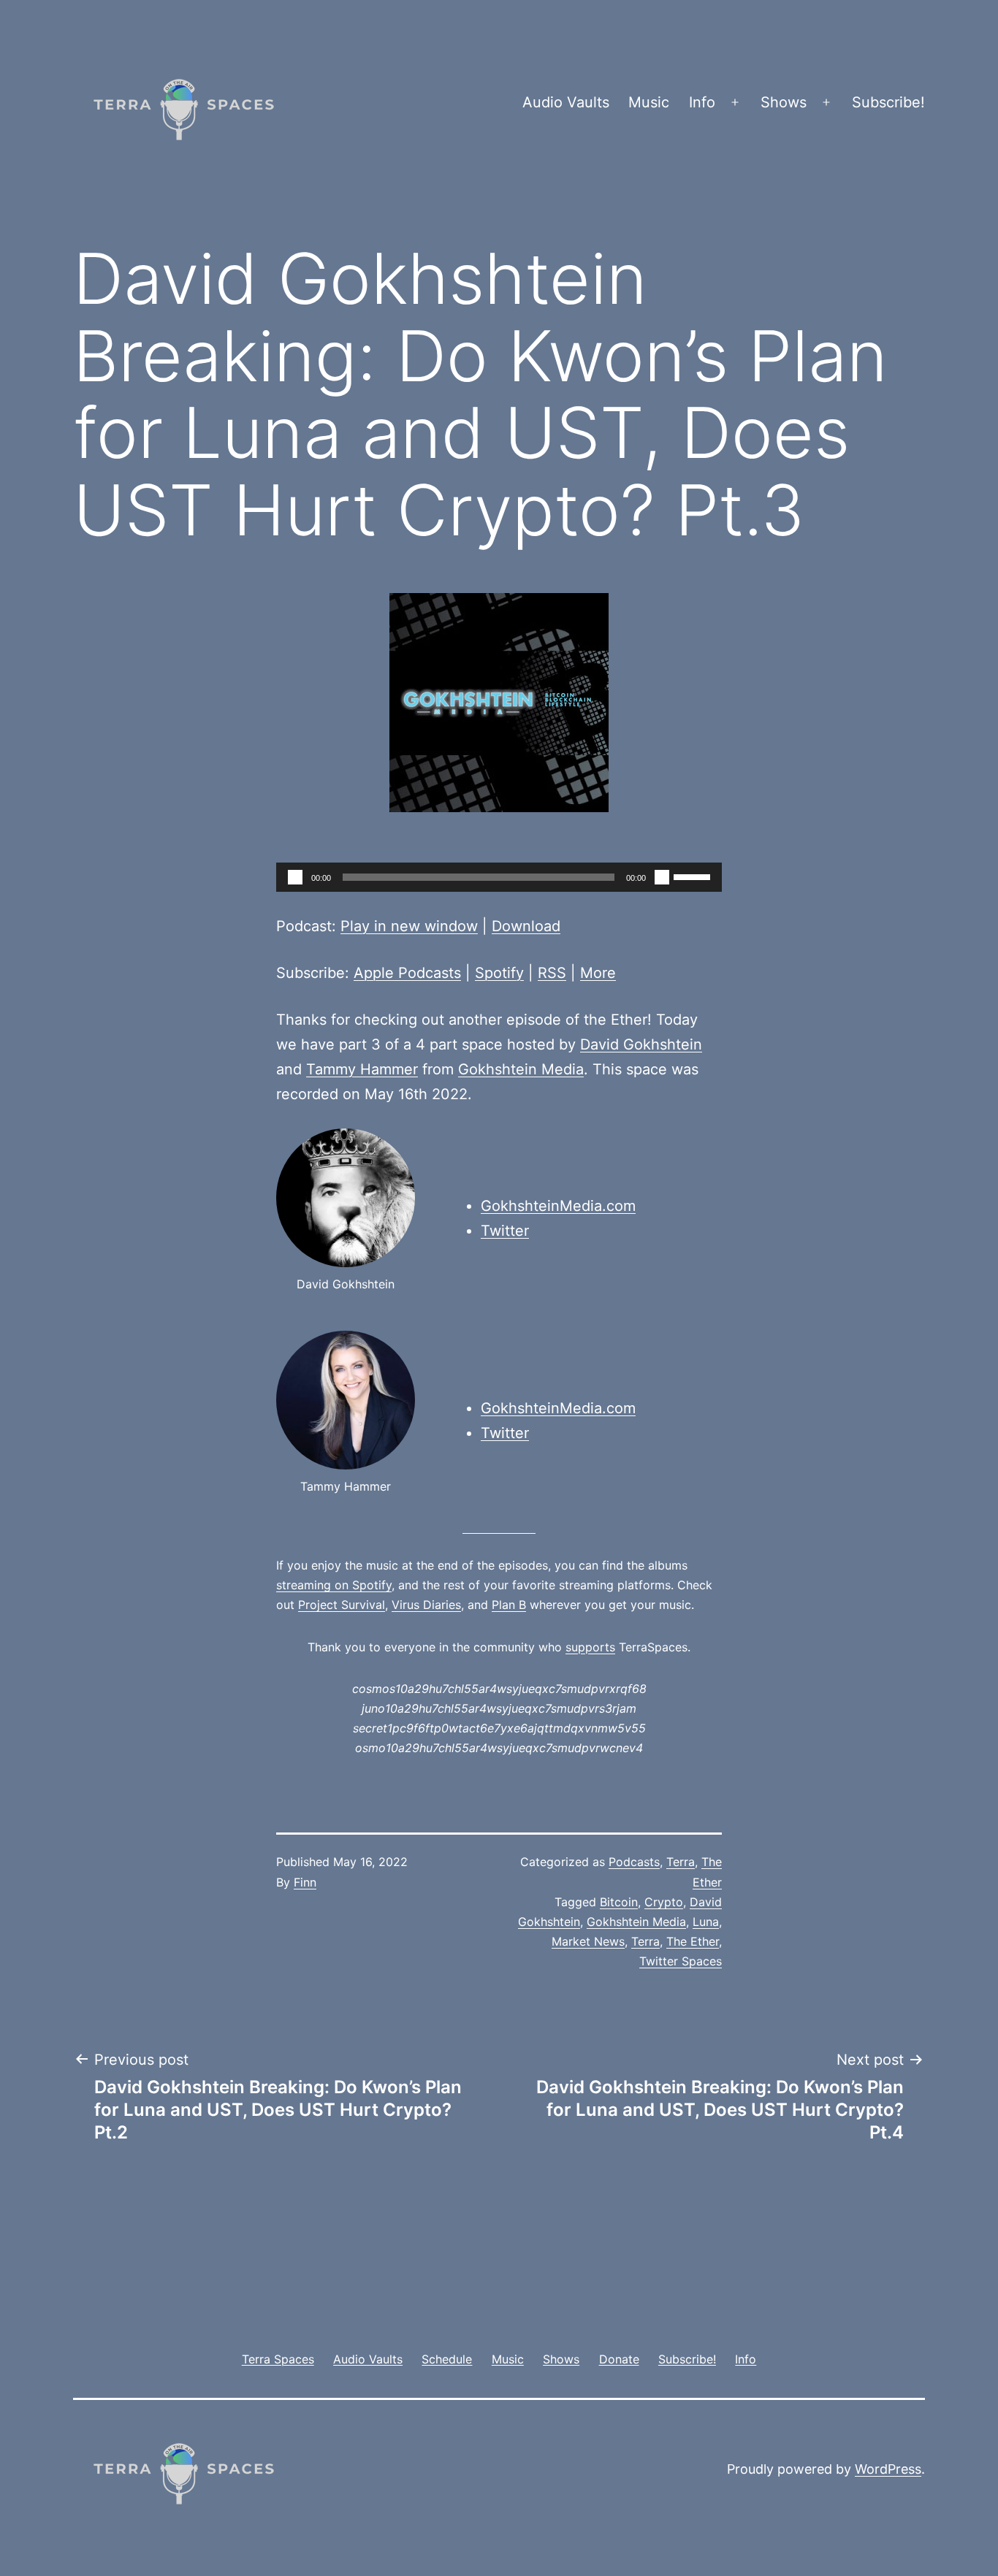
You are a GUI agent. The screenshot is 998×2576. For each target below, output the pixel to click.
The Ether (693, 1941)
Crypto (664, 1902)
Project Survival (342, 1605)
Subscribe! (888, 102)
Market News (588, 1941)
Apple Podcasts (407, 973)
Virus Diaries (426, 1605)
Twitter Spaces (681, 1961)
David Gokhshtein (641, 1044)
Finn (305, 1882)
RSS (552, 973)
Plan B (509, 1605)
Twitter (505, 1231)
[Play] (295, 877)
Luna (706, 1922)
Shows (784, 102)
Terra (681, 1862)
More (598, 973)
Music (649, 102)
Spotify (499, 973)
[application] (499, 877)
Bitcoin (619, 1902)
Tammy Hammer (362, 1069)
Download (526, 926)
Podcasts (634, 1862)
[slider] (694, 876)
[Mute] (662, 877)
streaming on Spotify (334, 1585)
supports (590, 1647)
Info (702, 102)
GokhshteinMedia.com (558, 1206)
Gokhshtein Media (521, 1069)
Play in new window (409, 926)
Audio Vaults (566, 102)
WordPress (888, 2469)
